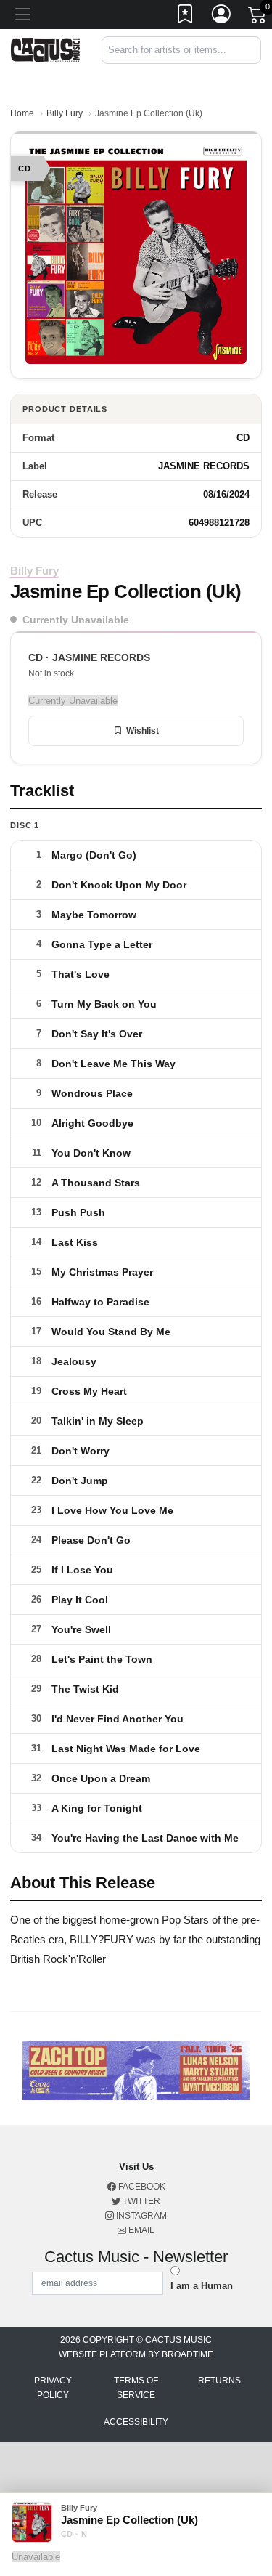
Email (140, 2230)
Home (22, 113)
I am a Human (202, 2286)
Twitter (140, 2201)
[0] (258, 17)
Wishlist (143, 731)
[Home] (45, 49)
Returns (219, 2381)
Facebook (141, 2187)
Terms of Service (136, 2388)
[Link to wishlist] (186, 17)
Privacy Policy (53, 2388)
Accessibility (136, 2422)
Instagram (140, 2216)
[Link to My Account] (222, 17)
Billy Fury (65, 113)
